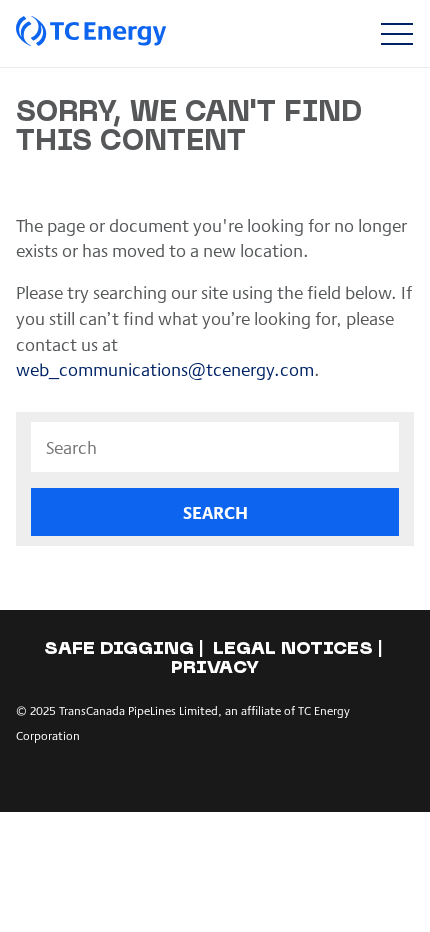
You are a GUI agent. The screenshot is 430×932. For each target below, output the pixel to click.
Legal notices (293, 649)
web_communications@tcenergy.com (165, 368)
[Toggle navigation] (396, 33)
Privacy (215, 668)
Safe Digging (119, 649)
